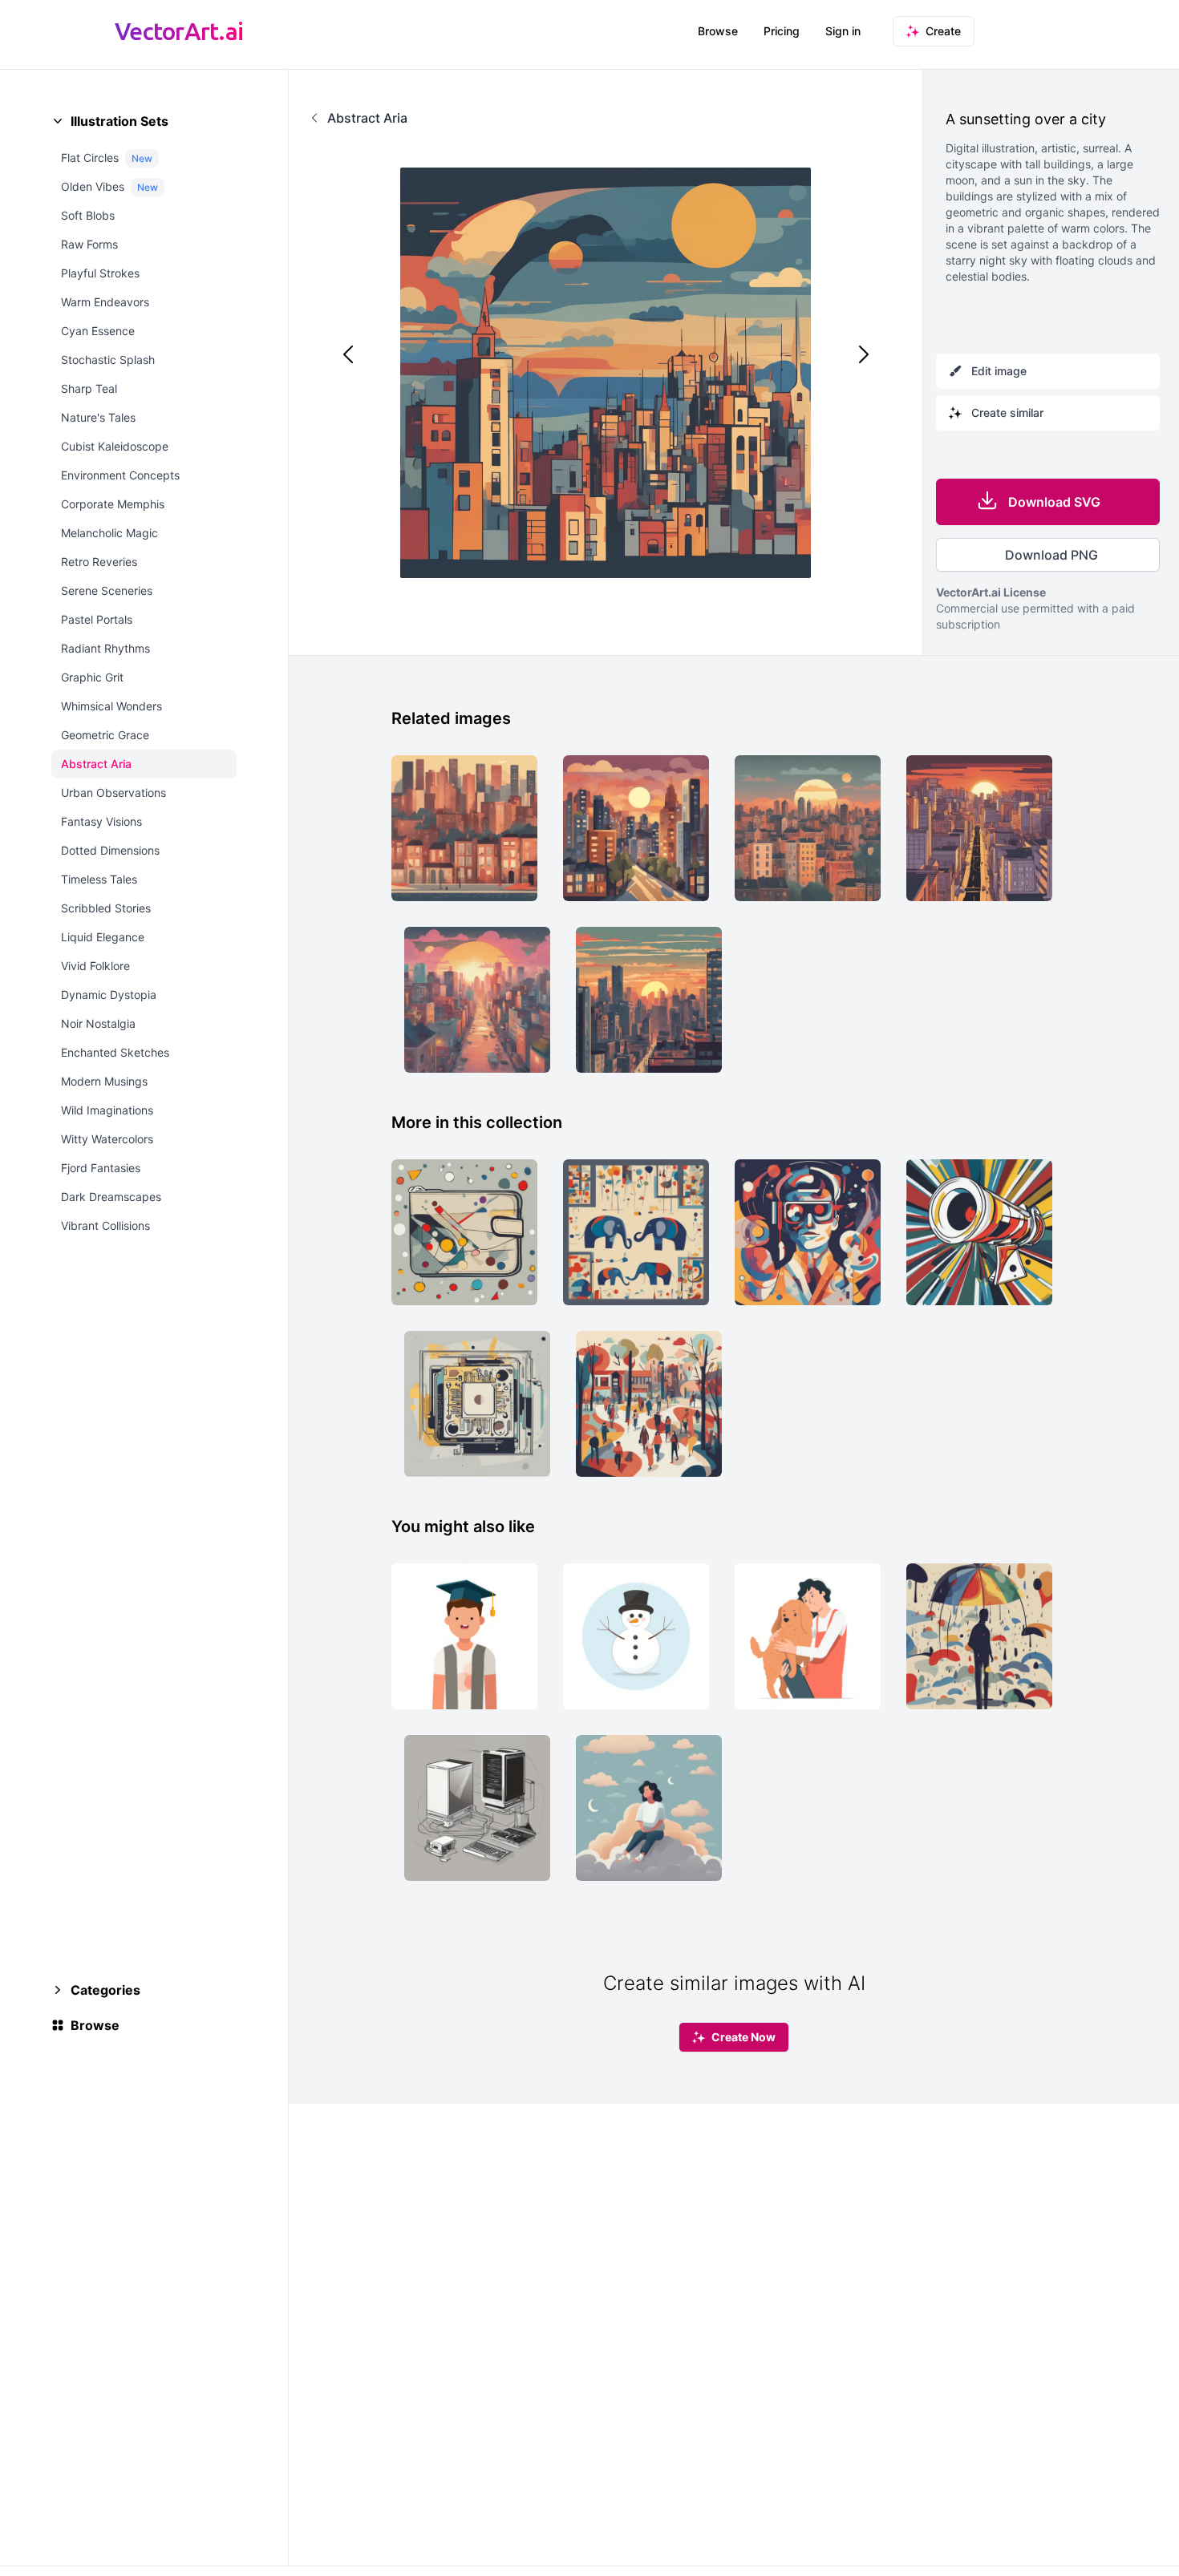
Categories (105, 1990)
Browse (718, 31)
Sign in (843, 31)
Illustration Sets (120, 121)
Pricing (782, 31)
